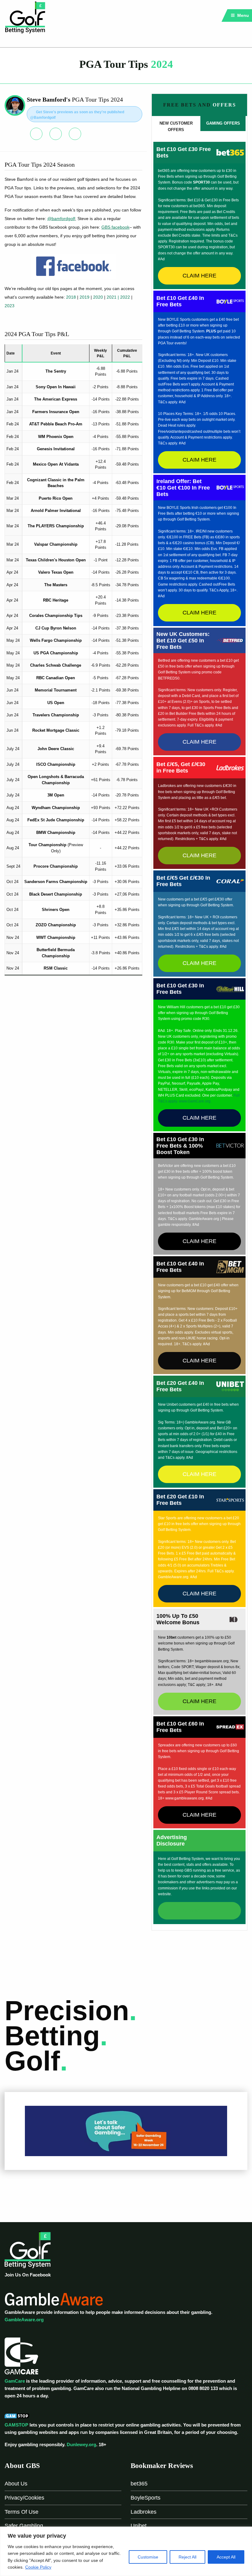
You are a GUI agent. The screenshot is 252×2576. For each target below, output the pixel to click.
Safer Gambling (24, 2526)
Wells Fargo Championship (56, 640)
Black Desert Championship (56, 894)
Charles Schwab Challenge (56, 665)
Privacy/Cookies (24, 2498)
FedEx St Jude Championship (56, 820)
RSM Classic (56, 968)
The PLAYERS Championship (56, 526)
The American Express (56, 399)
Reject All (187, 2557)
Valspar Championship (56, 544)
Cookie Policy (38, 2567)
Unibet (139, 2526)
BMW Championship (56, 833)
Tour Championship (47, 845)
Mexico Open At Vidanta (56, 464)
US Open (56, 703)
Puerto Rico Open (56, 498)
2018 (71, 297)
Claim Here (199, 276)
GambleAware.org (24, 2320)
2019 (85, 297)
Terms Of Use (22, 2512)
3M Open (56, 795)
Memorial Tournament (56, 690)
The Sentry (56, 371)
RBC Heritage (56, 600)
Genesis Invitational (56, 449)
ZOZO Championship (56, 925)
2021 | (113, 297)
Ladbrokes (144, 2512)
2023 (10, 306)
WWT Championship (56, 937)
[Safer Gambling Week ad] (126, 2131)
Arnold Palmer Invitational (56, 511)
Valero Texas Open (56, 572)
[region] (126, 2551)
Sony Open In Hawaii (56, 387)
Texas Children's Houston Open (56, 560)
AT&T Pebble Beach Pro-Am (56, 424)
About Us (16, 2484)
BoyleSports (146, 2498)
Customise (148, 2557)
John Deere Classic (56, 749)
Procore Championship (56, 866)
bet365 (139, 2484)
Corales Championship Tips (56, 616)
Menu (242, 15)
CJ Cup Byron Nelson (56, 628)
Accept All (226, 2557)
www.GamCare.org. (195, 1101)
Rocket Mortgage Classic (56, 730)
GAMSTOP (16, 2425)
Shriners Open (56, 910)
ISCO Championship (56, 764)
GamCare (15, 2381)
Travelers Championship (56, 715)
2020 (98, 297)
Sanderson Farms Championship (56, 882)
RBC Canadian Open (56, 678)
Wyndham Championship (56, 808)
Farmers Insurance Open (56, 412)
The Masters (56, 585)
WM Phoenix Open (56, 437)
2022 (126, 297)
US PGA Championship (56, 653)
